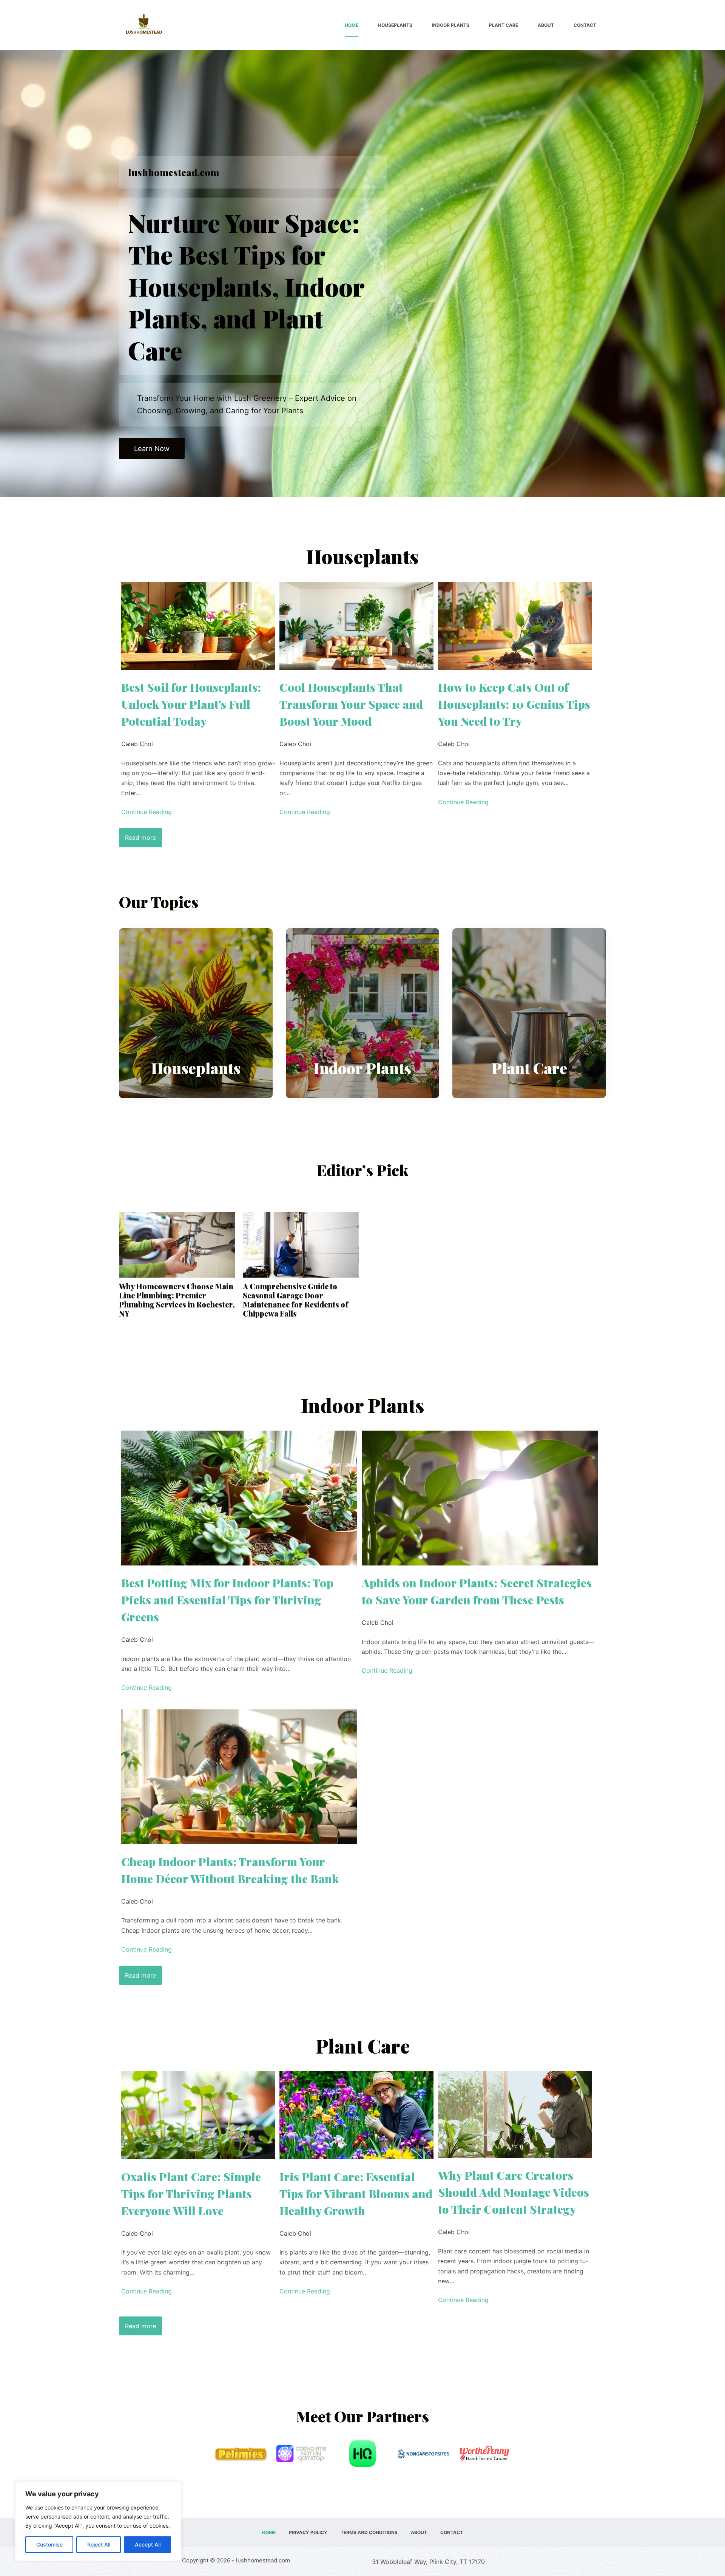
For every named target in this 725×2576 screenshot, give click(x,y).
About (546, 25)
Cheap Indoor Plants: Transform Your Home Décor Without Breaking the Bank (230, 1870)
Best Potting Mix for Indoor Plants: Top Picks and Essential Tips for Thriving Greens (227, 1600)
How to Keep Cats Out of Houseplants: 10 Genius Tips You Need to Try (514, 704)
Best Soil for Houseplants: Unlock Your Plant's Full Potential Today (191, 704)
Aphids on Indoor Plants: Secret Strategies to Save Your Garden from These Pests (477, 1591)
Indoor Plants (451, 25)
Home (352, 25)
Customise (49, 2544)
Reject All (99, 2544)
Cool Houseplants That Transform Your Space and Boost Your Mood (351, 704)
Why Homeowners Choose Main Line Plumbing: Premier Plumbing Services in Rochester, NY (177, 1300)
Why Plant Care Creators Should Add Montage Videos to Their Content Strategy (514, 2192)
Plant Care (504, 25)
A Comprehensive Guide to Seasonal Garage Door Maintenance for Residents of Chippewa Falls (295, 1300)
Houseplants (395, 25)
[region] (98, 2521)
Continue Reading (147, 812)
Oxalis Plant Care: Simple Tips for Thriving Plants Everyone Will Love (191, 2194)
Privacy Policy (308, 2532)
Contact (585, 25)
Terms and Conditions (369, 2532)
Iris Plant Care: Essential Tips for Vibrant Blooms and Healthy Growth (356, 2194)
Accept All (148, 2544)
